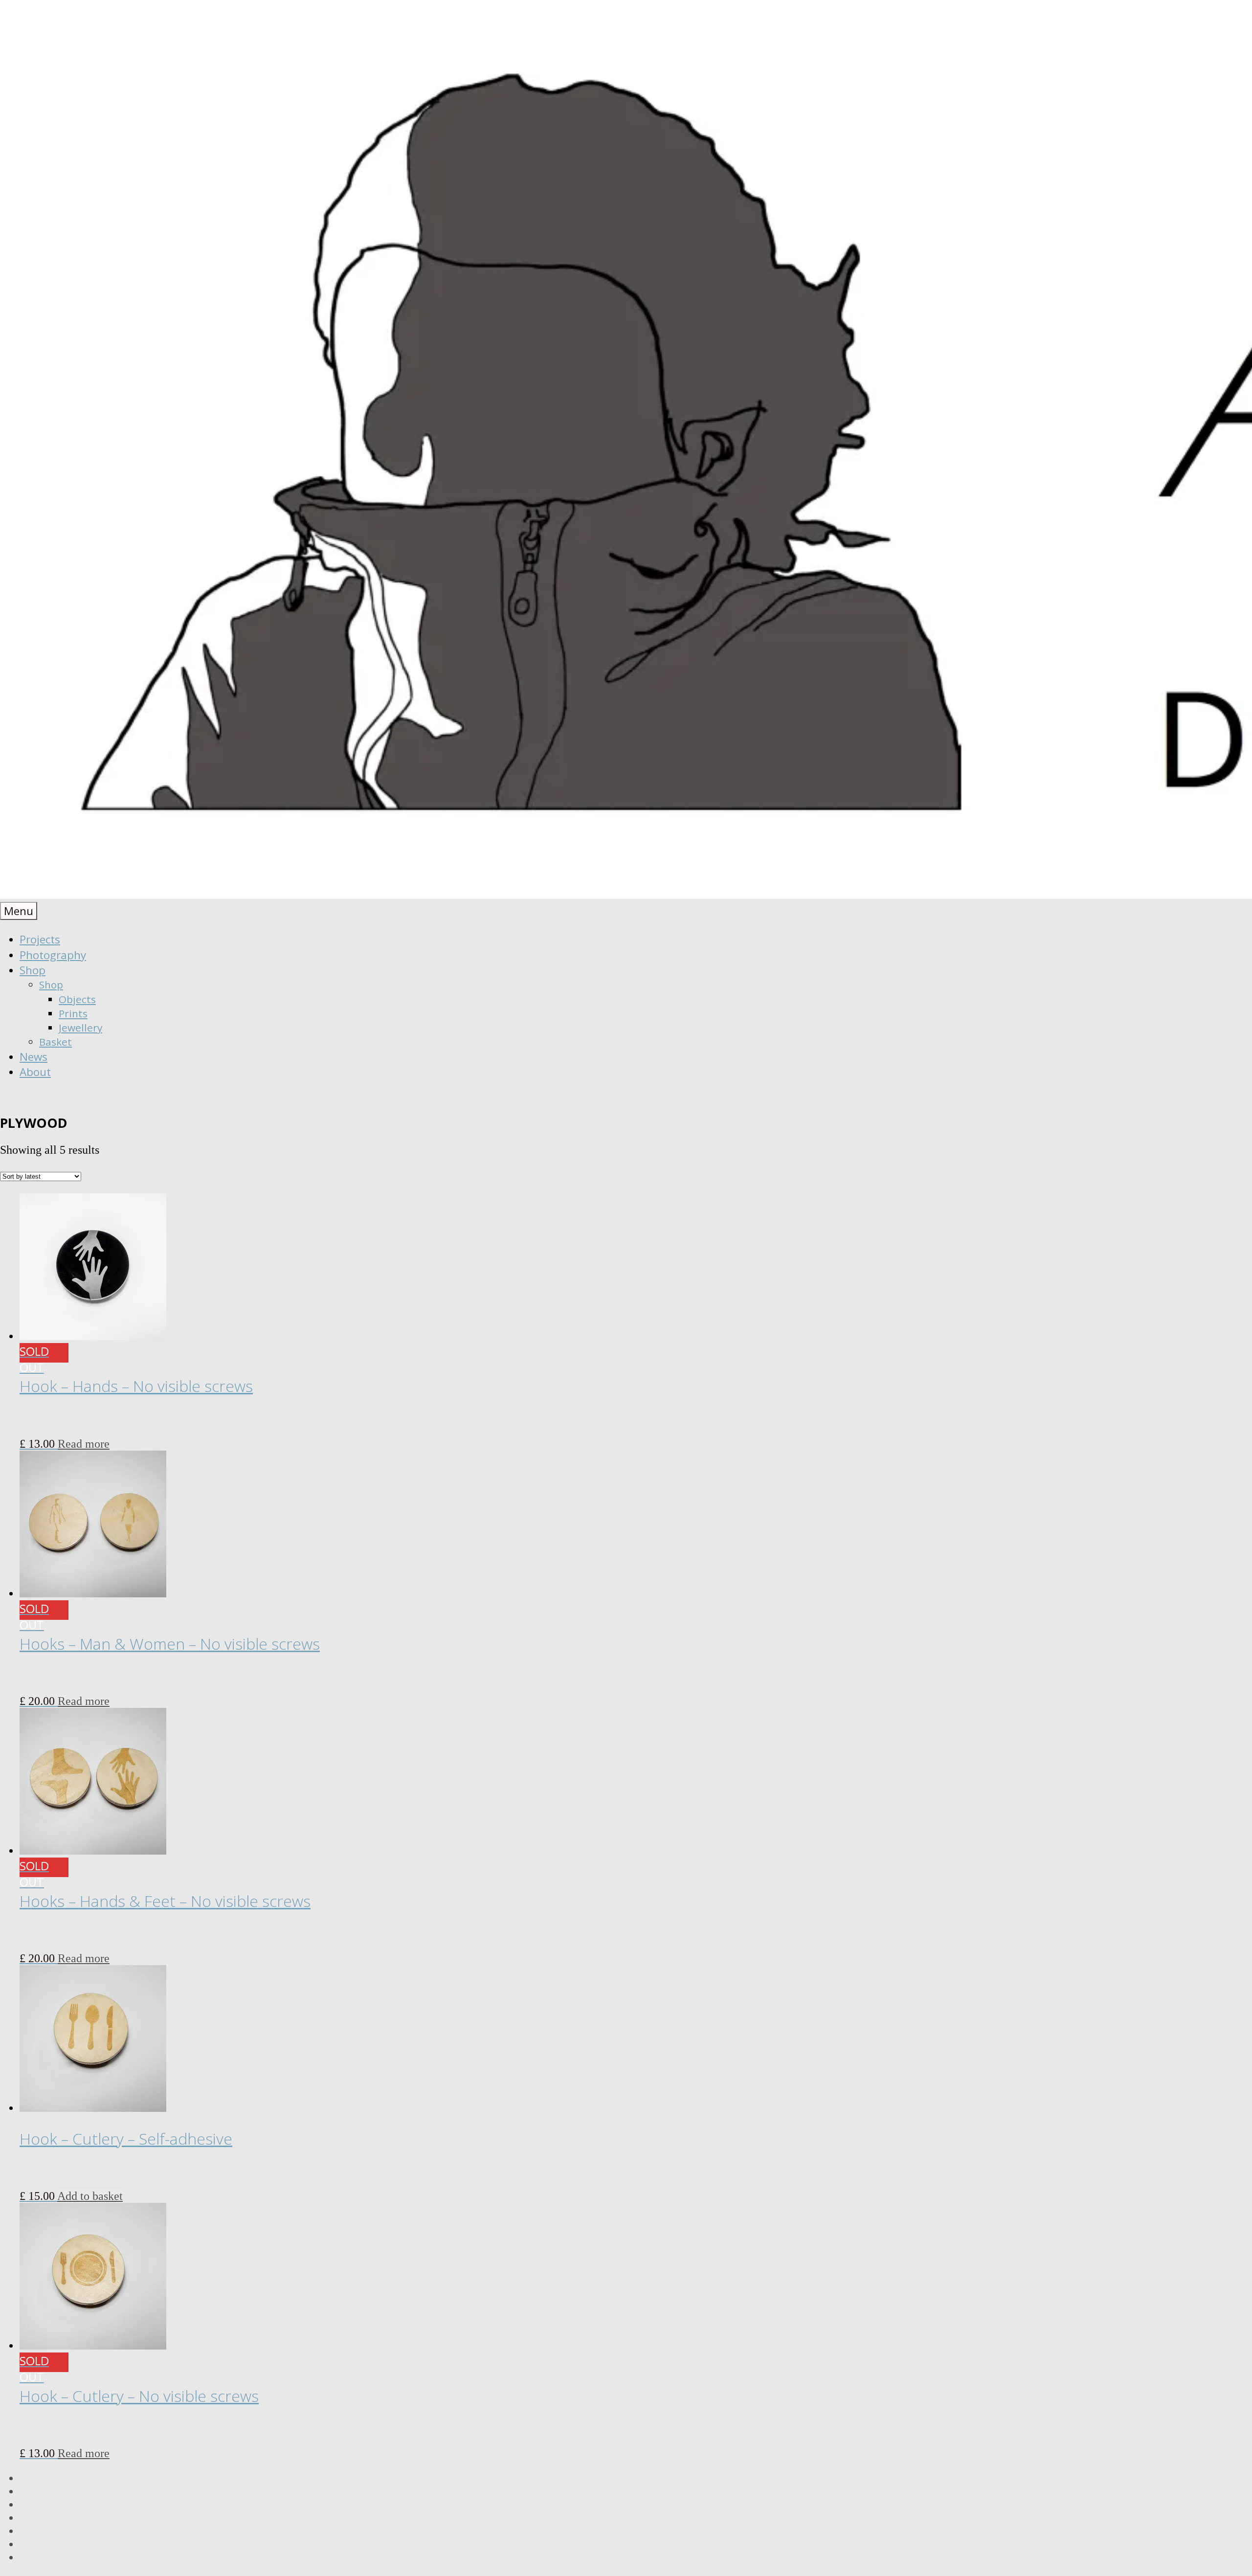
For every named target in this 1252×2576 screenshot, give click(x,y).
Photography (53, 955)
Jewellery (80, 1028)
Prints (73, 1013)
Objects (77, 999)
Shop (33, 970)
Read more (84, 1444)
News (34, 1057)
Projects (40, 939)
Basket (56, 1042)
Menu (19, 911)
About (35, 1072)
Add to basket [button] (90, 2196)
